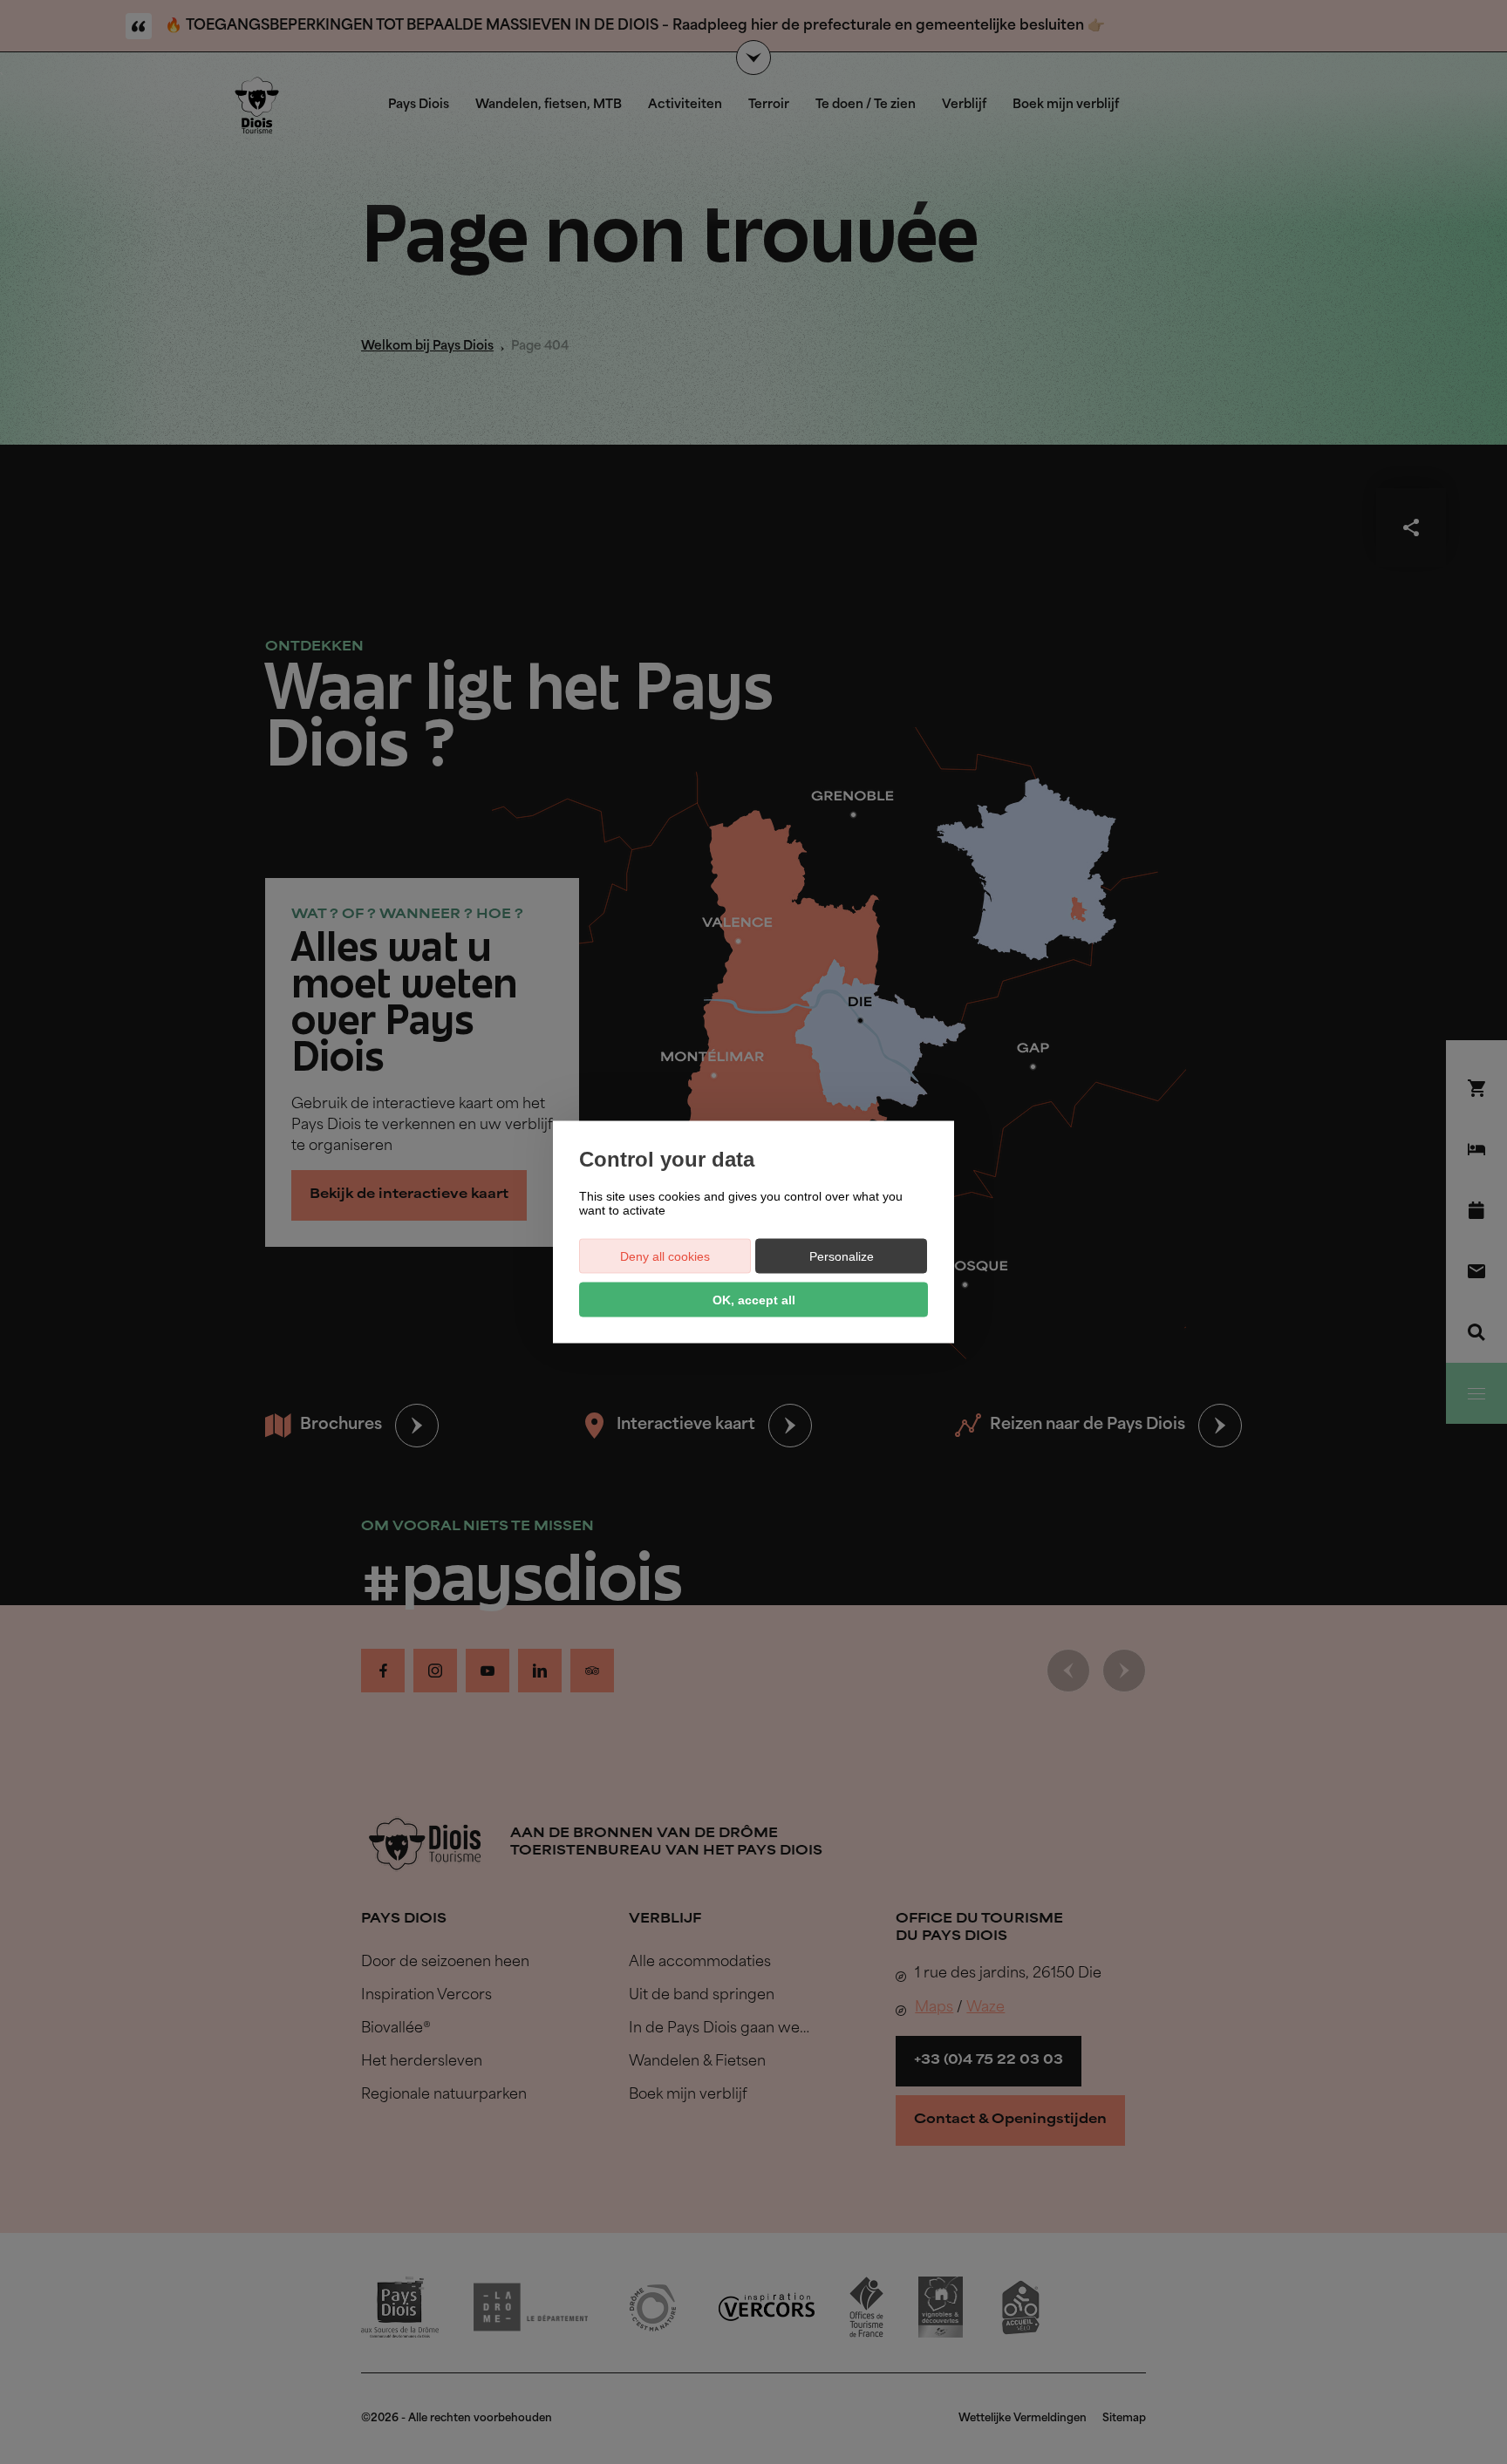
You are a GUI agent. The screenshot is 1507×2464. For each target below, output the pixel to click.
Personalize (842, 1256)
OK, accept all (754, 1300)
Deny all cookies (665, 1256)
